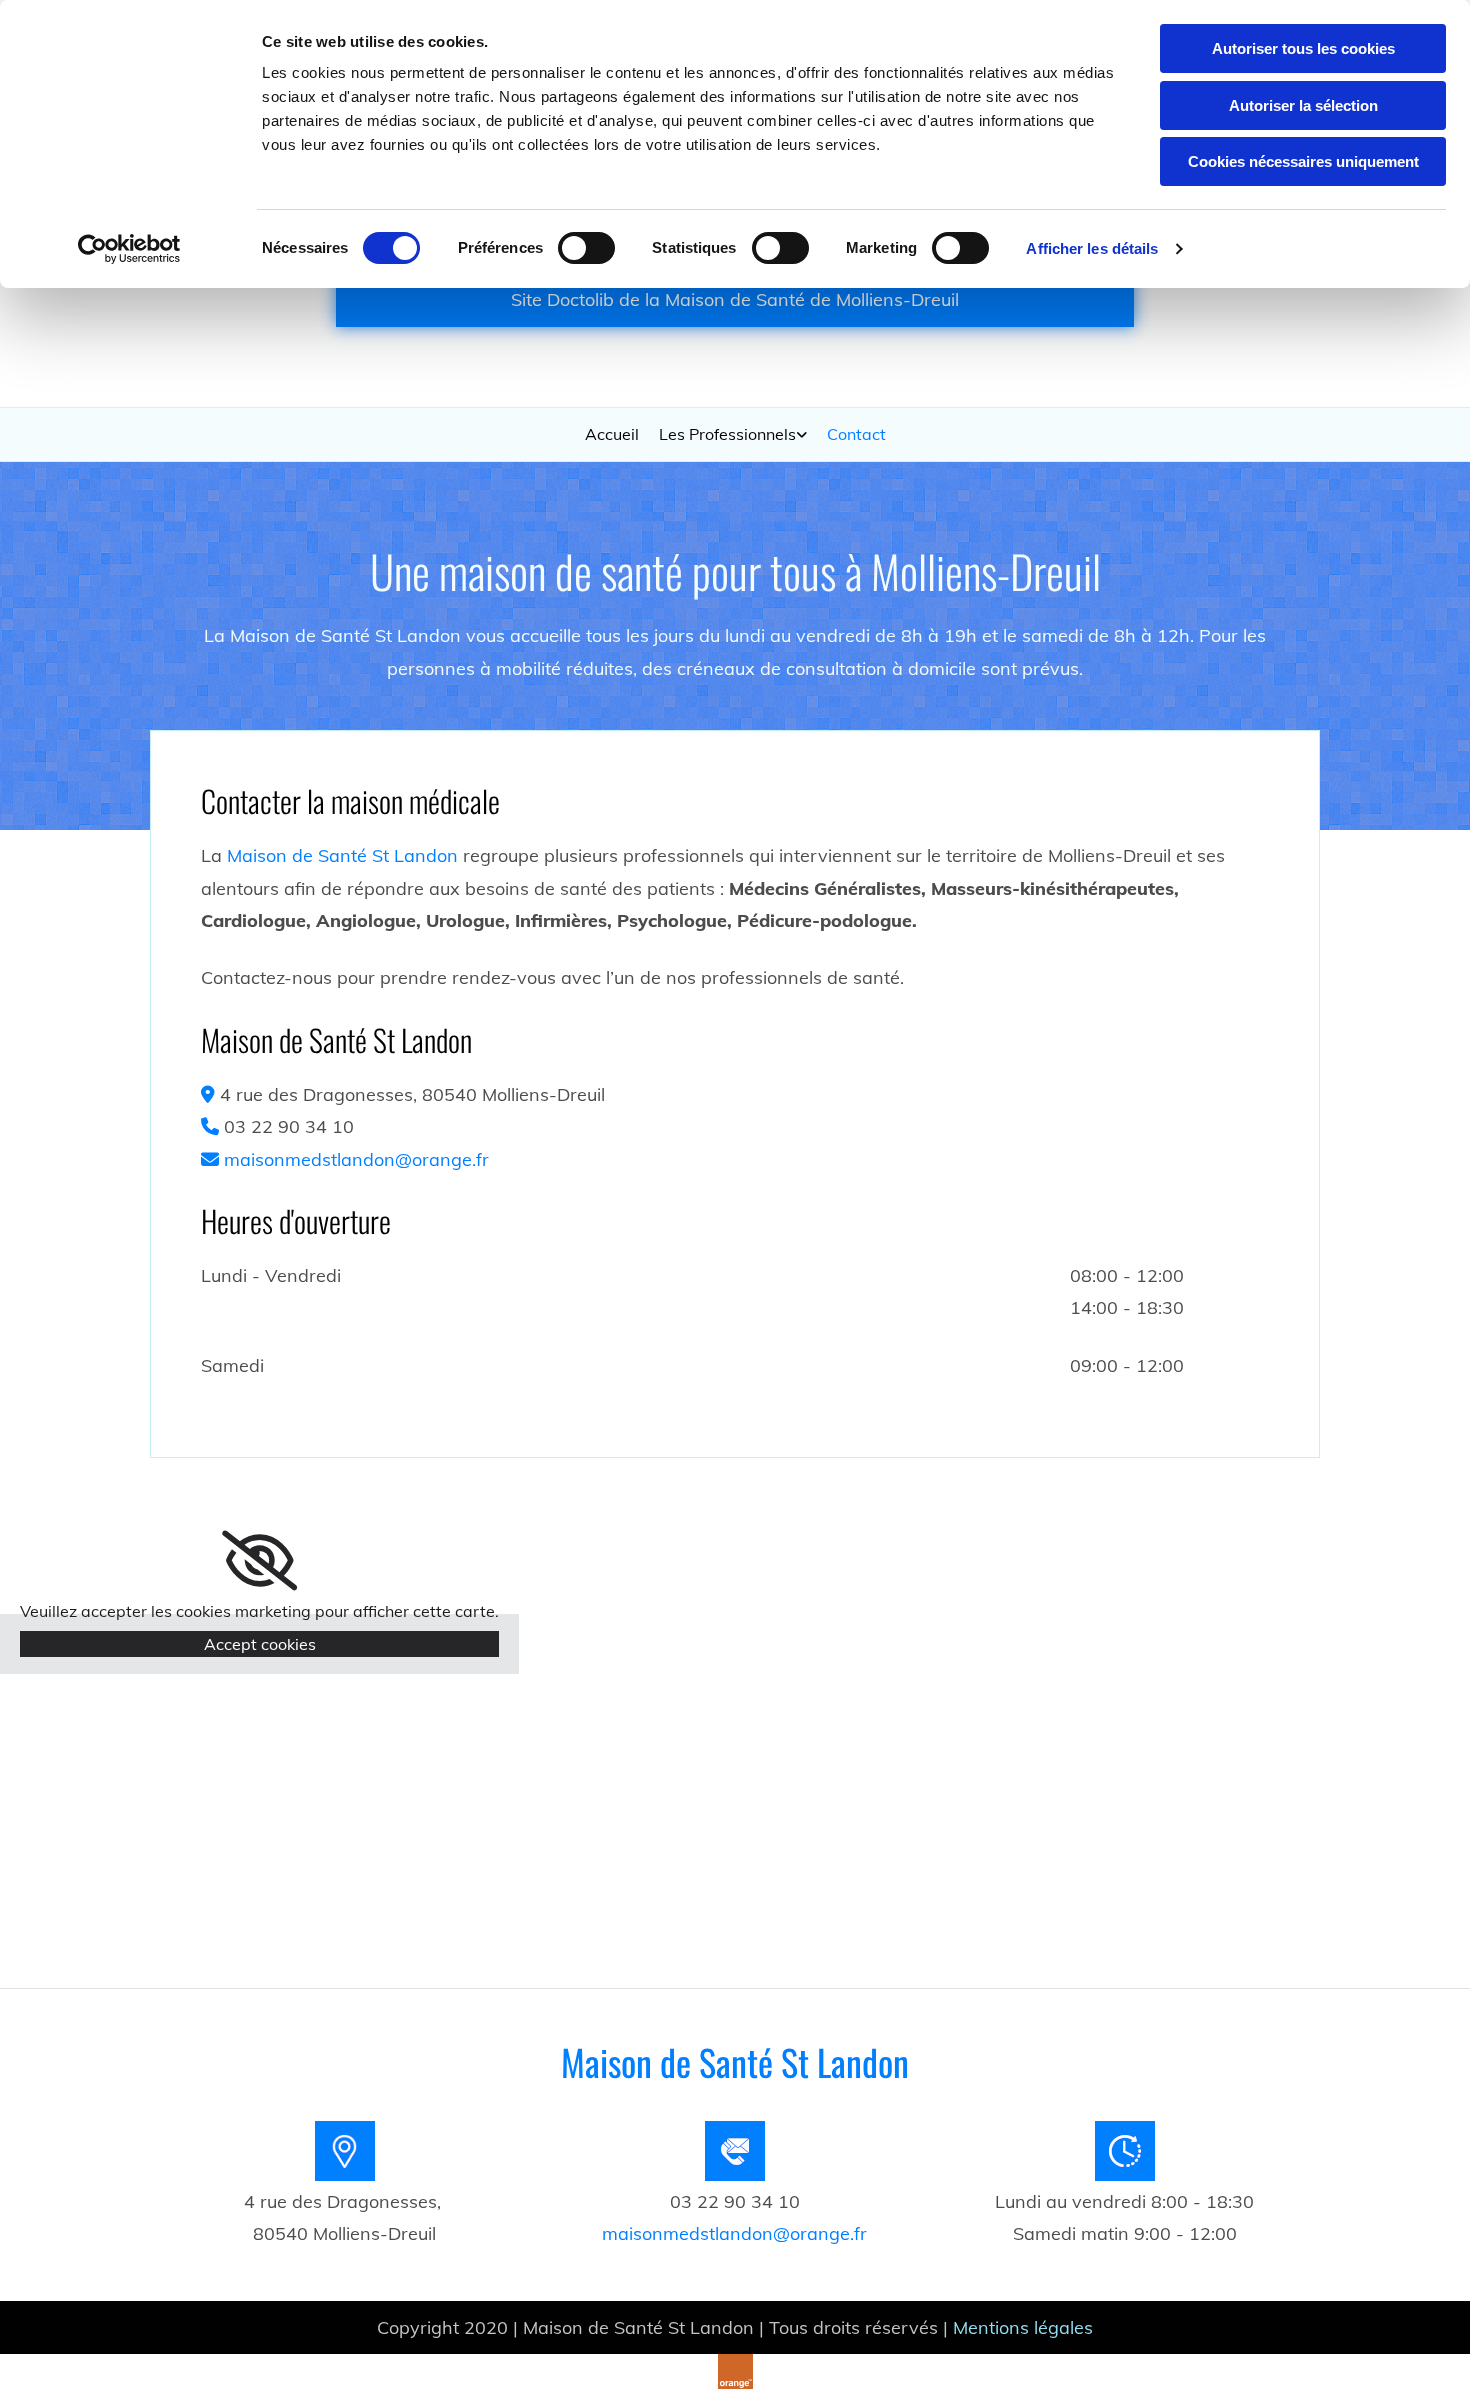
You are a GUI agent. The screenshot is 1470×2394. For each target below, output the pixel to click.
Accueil (612, 434)
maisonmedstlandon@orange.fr (356, 1159)
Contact (856, 434)
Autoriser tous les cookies (1303, 48)
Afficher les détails (1092, 248)
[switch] (586, 248)
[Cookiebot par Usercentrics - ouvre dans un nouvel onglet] (129, 249)
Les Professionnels (727, 434)
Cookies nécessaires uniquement (1303, 161)
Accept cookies (260, 1644)
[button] (735, 299)
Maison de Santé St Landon (342, 855)
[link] (733, 434)
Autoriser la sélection (1303, 105)
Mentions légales (1023, 2327)
